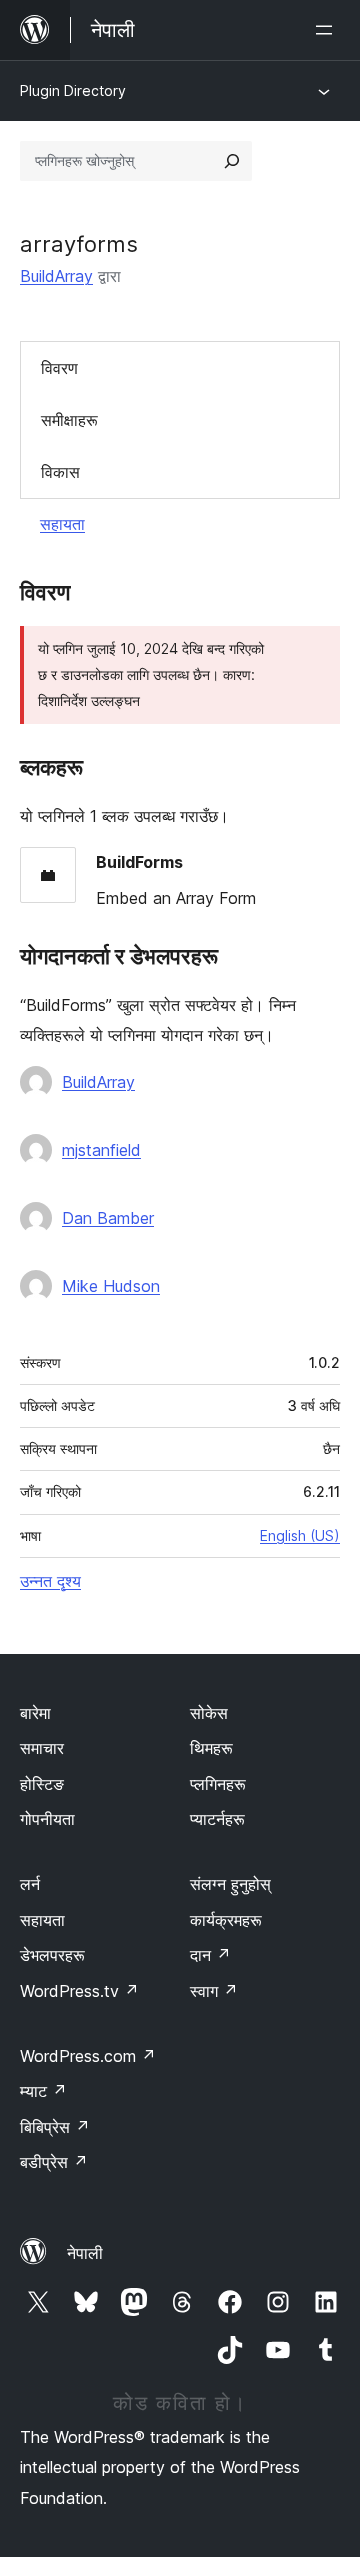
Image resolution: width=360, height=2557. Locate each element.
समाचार (42, 1748)
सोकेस (209, 1713)
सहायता (62, 524)
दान (210, 1955)
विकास (60, 472)
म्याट (43, 2091)
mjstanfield (101, 1150)
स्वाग (214, 1991)
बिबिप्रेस (55, 2127)
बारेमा (35, 1713)
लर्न (30, 1884)
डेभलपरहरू (52, 1955)
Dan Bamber (108, 1218)
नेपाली (85, 2253)
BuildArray (56, 276)
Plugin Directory (73, 90)
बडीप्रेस (54, 2162)
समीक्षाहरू (69, 420)
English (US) (300, 1535)
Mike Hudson (111, 1286)
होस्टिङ (42, 1784)
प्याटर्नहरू (217, 1819)
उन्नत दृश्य (50, 1581)
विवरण (59, 368)
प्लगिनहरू (218, 1784)
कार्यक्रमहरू (226, 1920)
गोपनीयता (47, 1819)
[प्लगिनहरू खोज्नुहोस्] (232, 161)
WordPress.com (88, 2056)
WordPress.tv (79, 1991)
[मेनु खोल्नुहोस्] (328, 30)
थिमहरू (211, 1748)
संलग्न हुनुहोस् (230, 1884)
